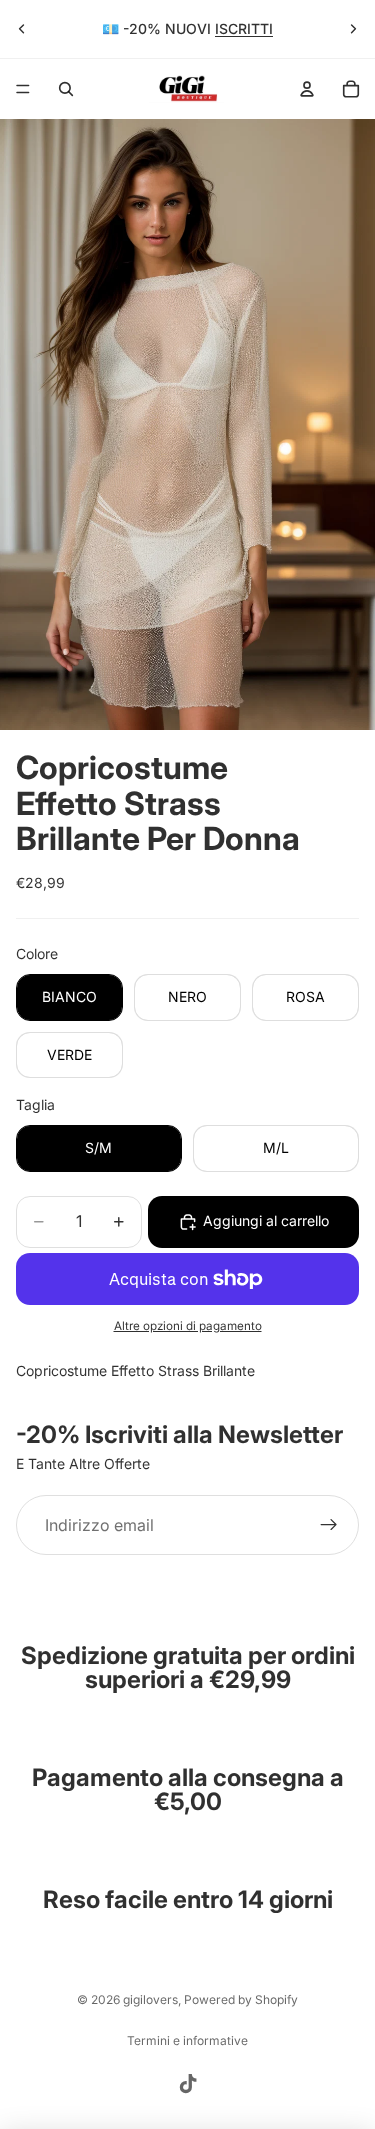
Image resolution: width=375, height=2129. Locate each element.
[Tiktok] (188, 2084)
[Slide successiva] (353, 29)
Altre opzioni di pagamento (188, 1326)
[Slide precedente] (22, 29)
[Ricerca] (66, 89)
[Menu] (23, 89)
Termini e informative (187, 2040)
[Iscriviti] (329, 1525)
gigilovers (150, 1999)
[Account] (307, 89)
